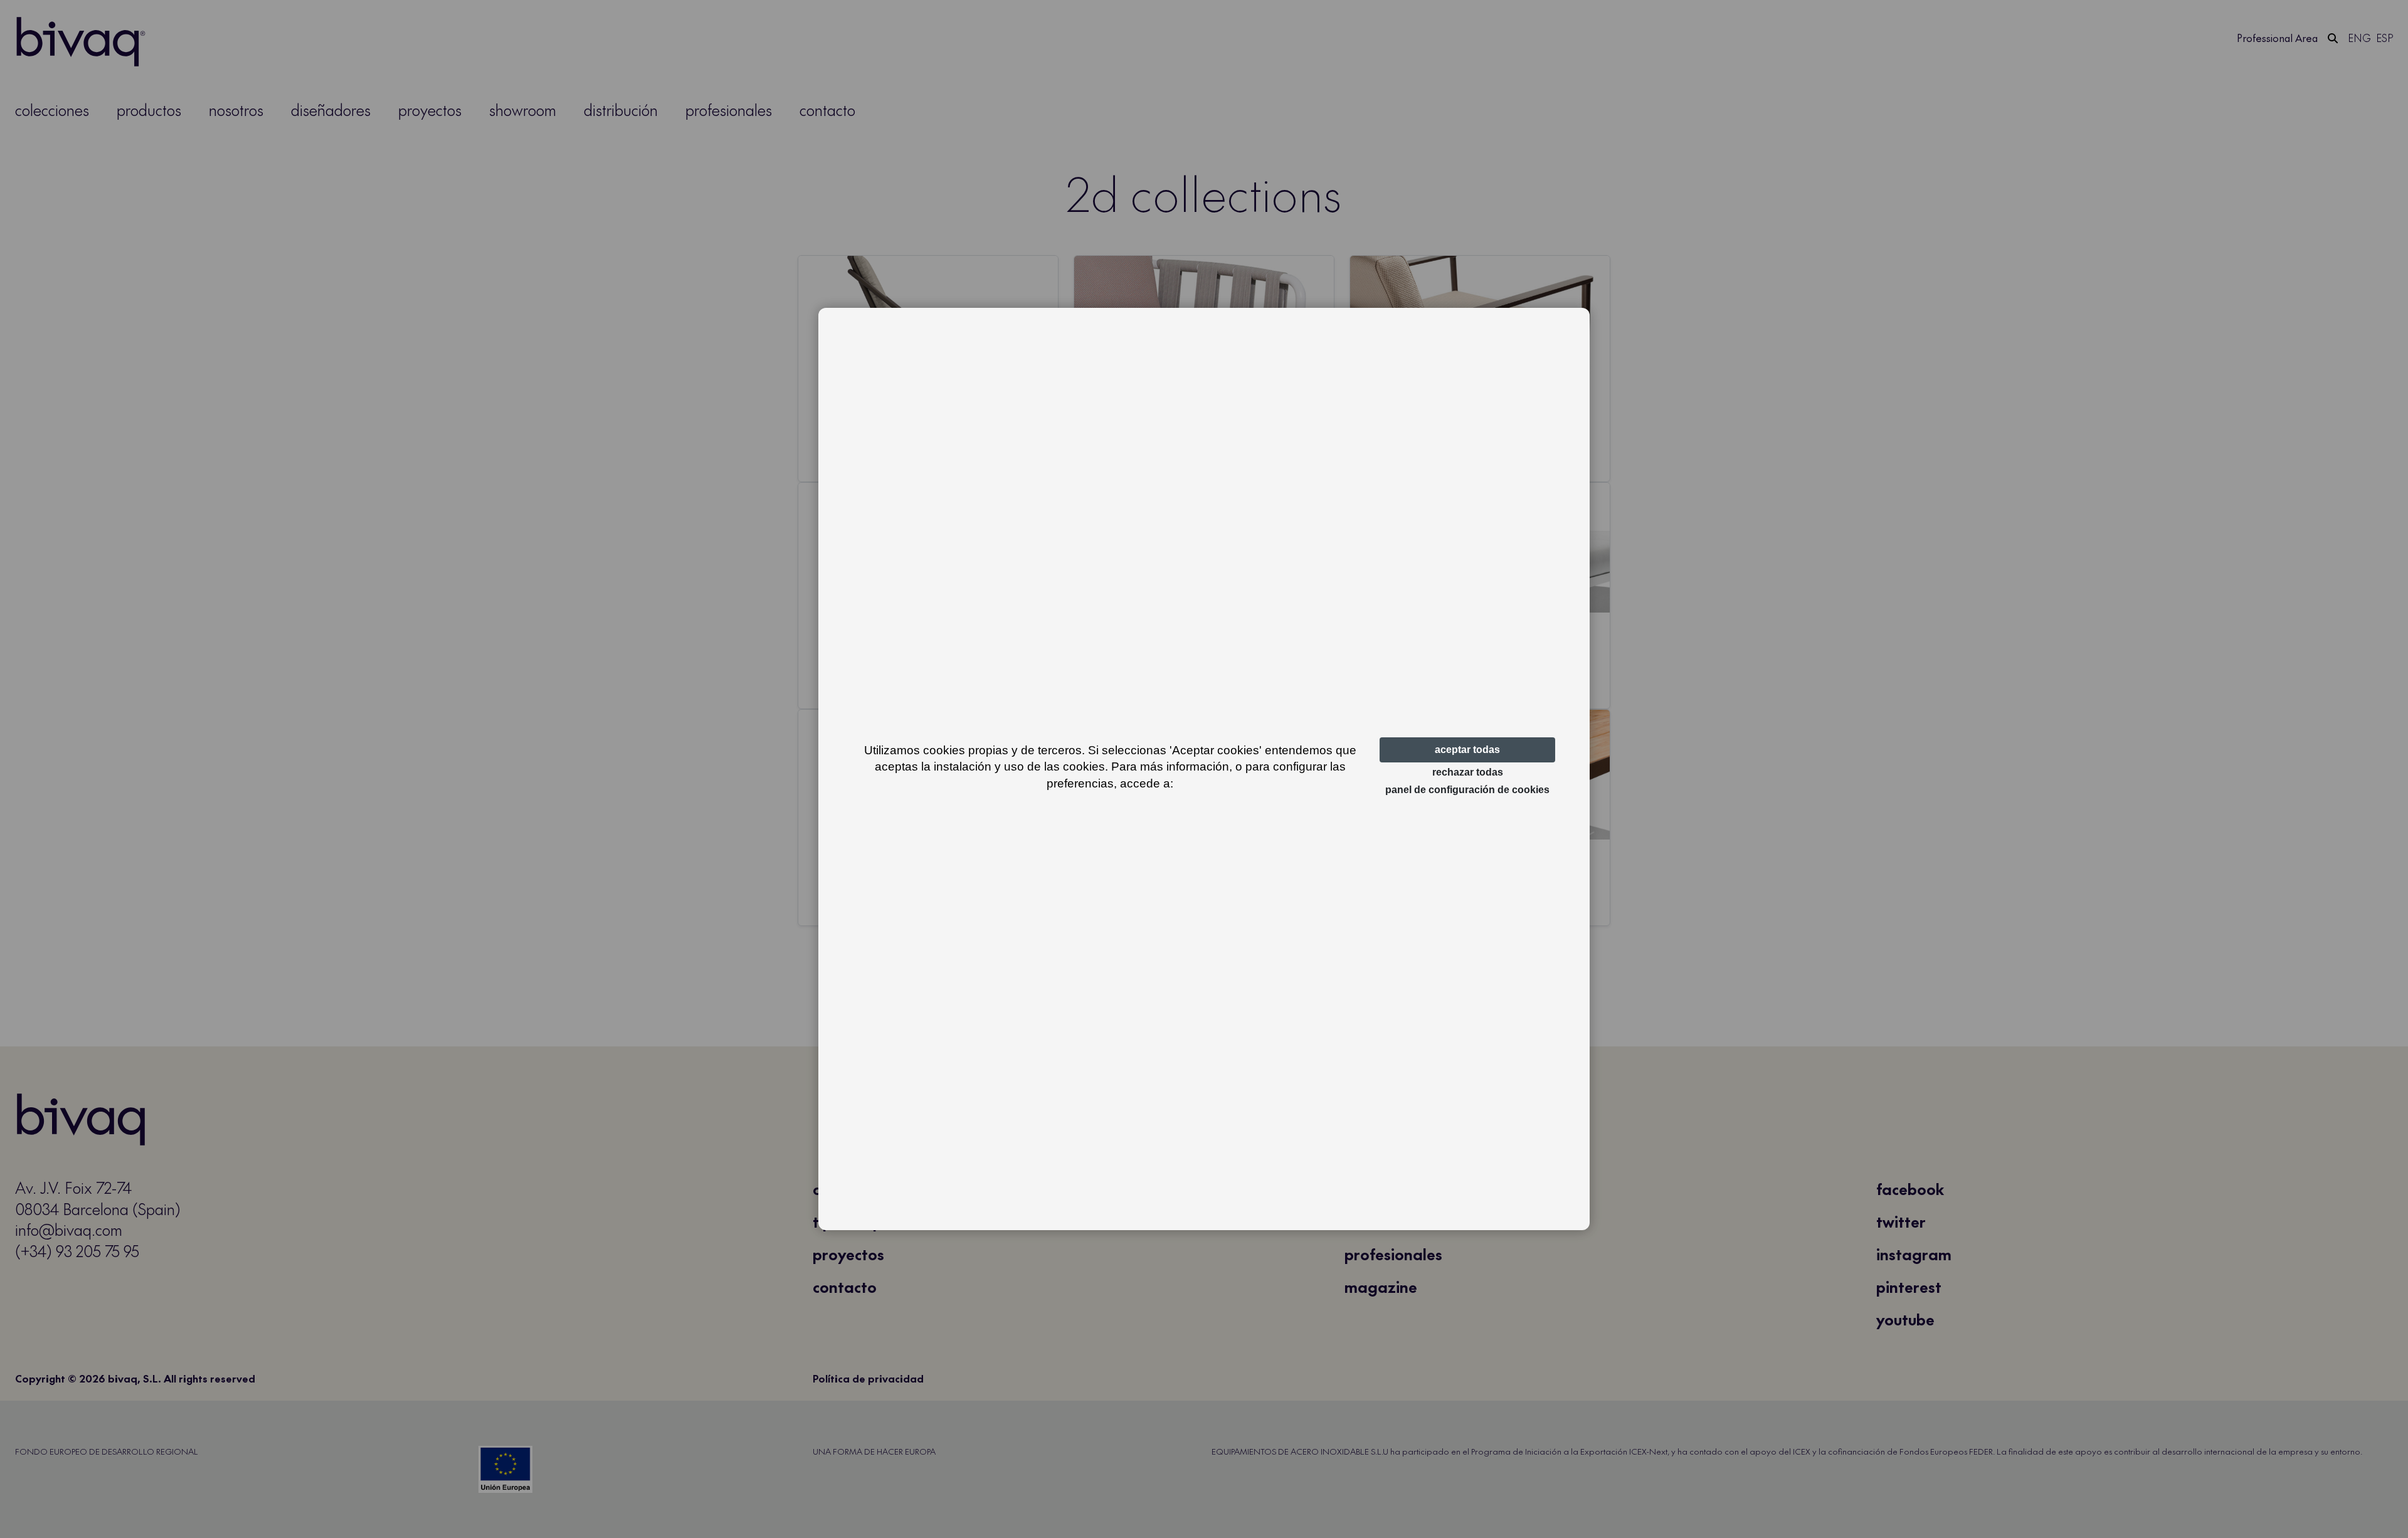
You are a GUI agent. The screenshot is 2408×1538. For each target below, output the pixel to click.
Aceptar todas (1467, 750)
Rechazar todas (1468, 772)
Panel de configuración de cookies (1467, 790)
